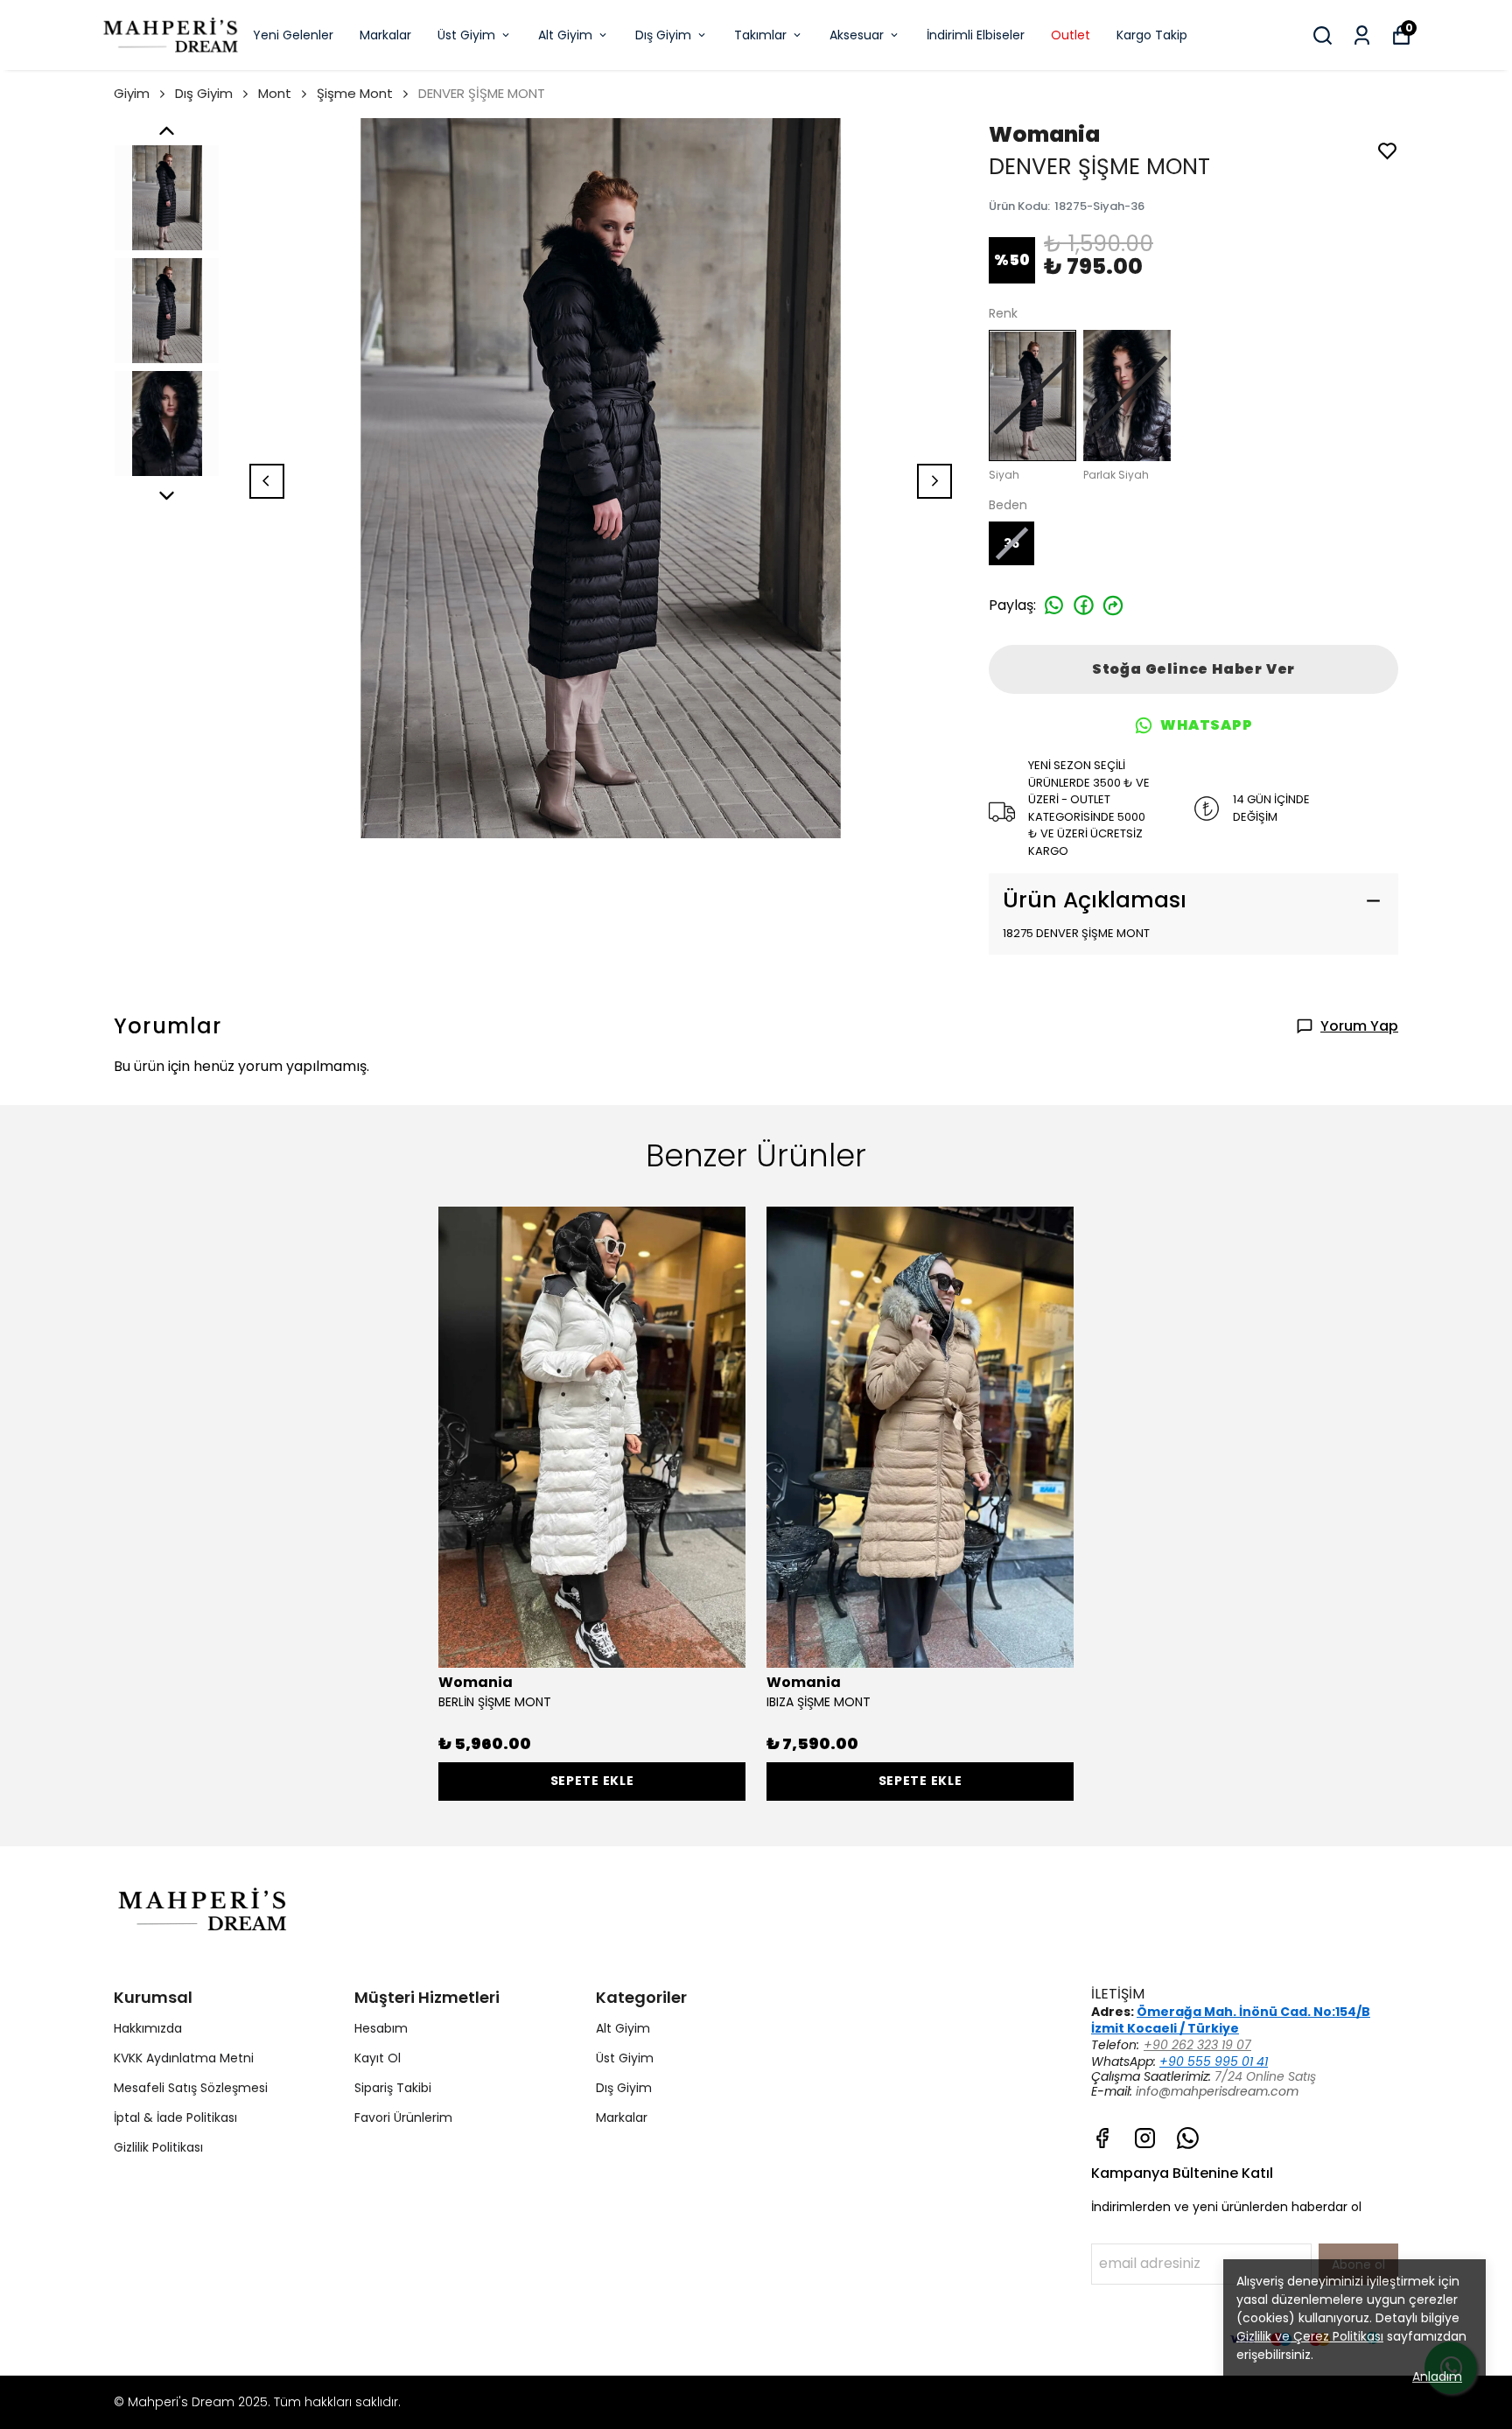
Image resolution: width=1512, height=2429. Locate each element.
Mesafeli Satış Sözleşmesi (191, 2088)
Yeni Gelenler (293, 35)
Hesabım (381, 2028)
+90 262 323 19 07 (1197, 2045)
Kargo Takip (1152, 35)
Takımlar (760, 35)
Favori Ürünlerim (403, 2117)
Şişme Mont (355, 93)
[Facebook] (1102, 2138)
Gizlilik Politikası (158, 2147)
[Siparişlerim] (1362, 35)
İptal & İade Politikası (175, 2117)
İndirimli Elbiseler (976, 35)
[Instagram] (1145, 2138)
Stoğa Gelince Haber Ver (1193, 669)
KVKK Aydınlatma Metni (184, 2058)
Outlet (1071, 35)
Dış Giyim (663, 35)
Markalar (385, 35)
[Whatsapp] (1188, 2138)
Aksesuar (857, 35)
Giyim (132, 93)
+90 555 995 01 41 (1214, 2061)
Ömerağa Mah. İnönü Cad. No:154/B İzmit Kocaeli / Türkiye (1231, 2020)
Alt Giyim (565, 35)
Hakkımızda (148, 2028)
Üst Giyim (466, 35)
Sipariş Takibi (393, 2088)
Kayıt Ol (378, 2058)
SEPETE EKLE (592, 1781)
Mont (275, 93)
